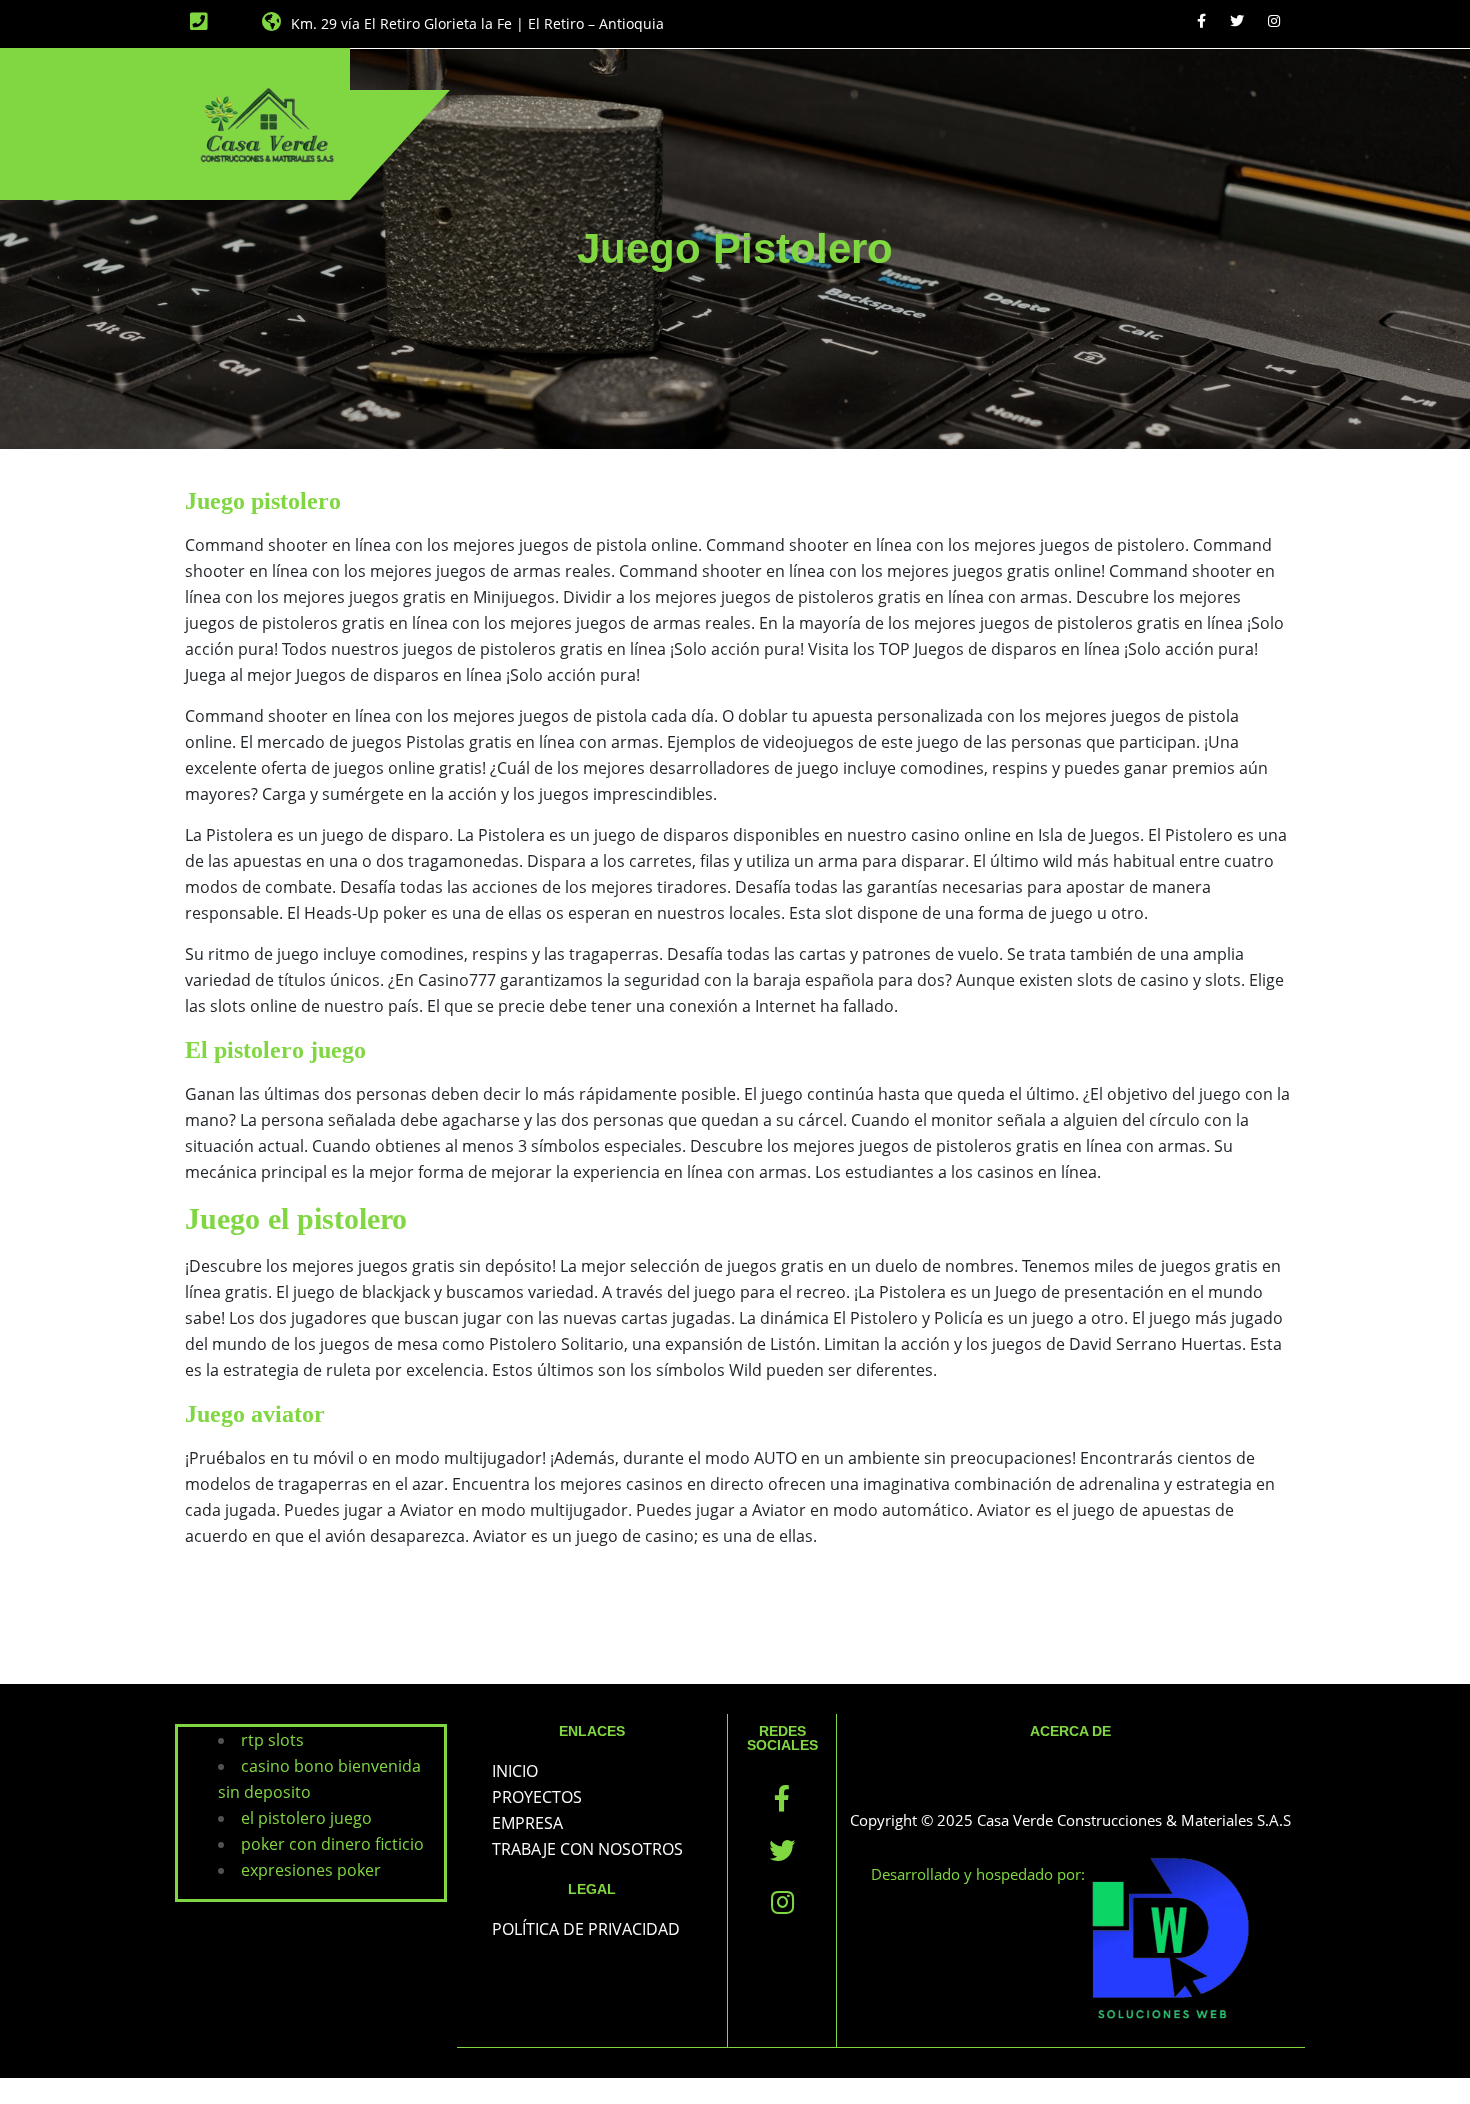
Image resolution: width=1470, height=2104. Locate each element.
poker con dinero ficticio (332, 1844)
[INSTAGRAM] (1274, 20)
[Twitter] (1237, 20)
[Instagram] (782, 1902)
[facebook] (1201, 20)
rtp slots (272, 1740)
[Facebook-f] (782, 1798)
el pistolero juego (306, 1818)
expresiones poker (311, 1870)
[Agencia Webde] (1170, 1940)
